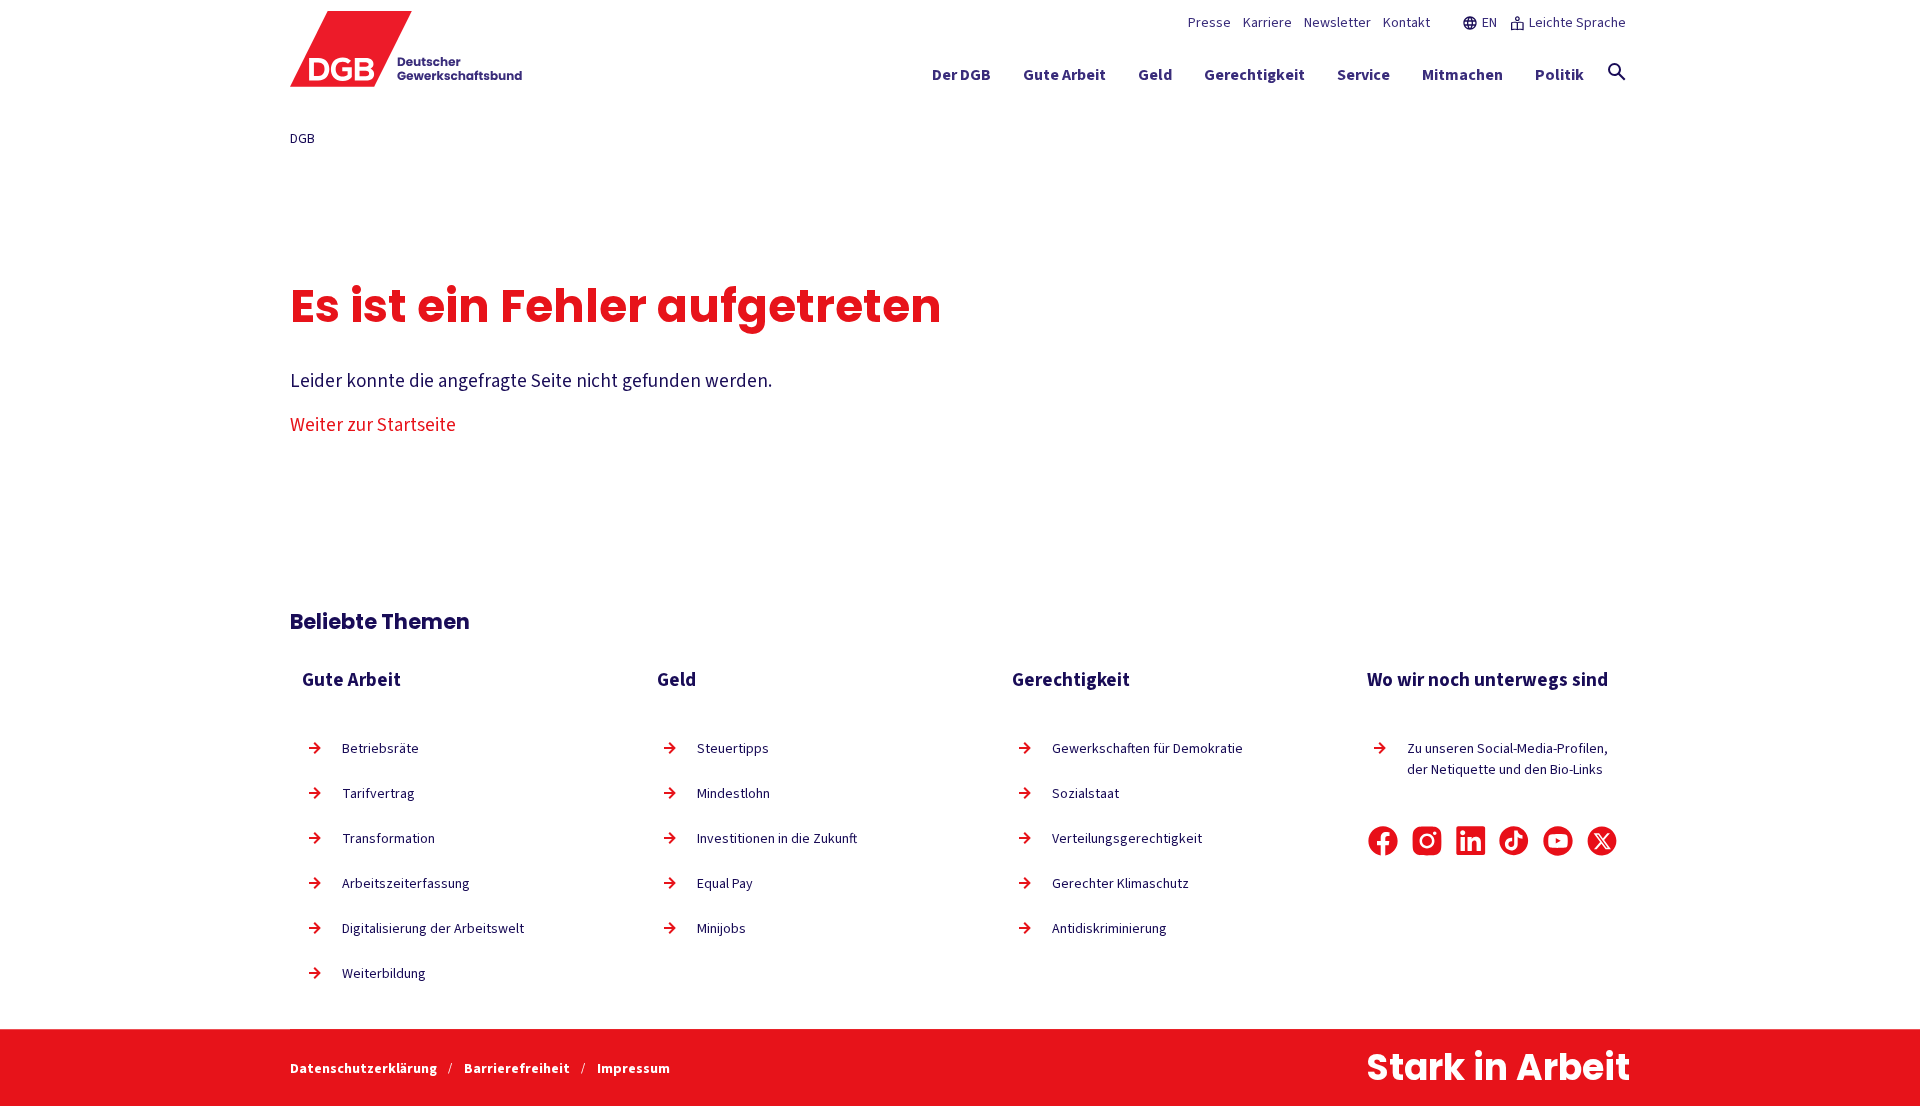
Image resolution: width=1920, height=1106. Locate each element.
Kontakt (1406, 23)
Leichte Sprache (1577, 23)
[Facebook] (1383, 841)
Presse (1209, 23)
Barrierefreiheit (518, 1069)
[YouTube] (1558, 841)
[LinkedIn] (1471, 841)
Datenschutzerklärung (365, 1069)
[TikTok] (1514, 841)
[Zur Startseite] (406, 49)
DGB (302, 139)
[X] (1602, 841)
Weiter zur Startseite (373, 425)
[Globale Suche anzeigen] (1617, 72)
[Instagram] (1427, 841)
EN (1489, 23)
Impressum (633, 1069)
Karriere (1267, 23)
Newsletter (1337, 23)
